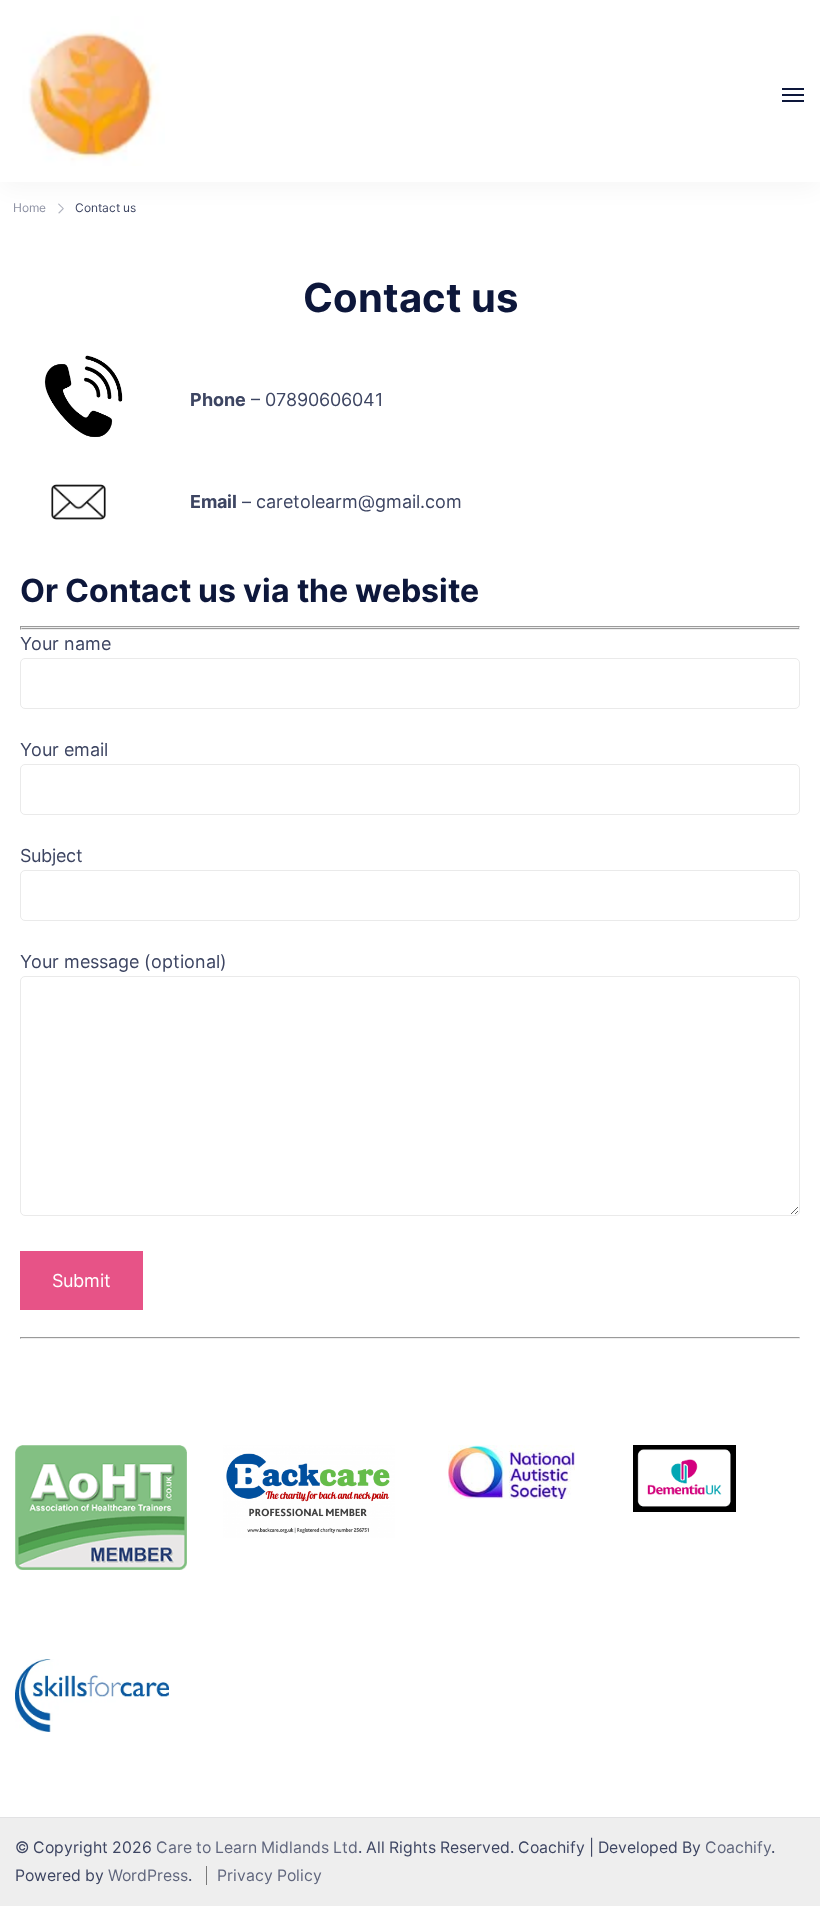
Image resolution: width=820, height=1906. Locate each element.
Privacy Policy (269, 1875)
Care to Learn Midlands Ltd (257, 1847)
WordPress (148, 1875)
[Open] (793, 95)
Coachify (738, 1847)
